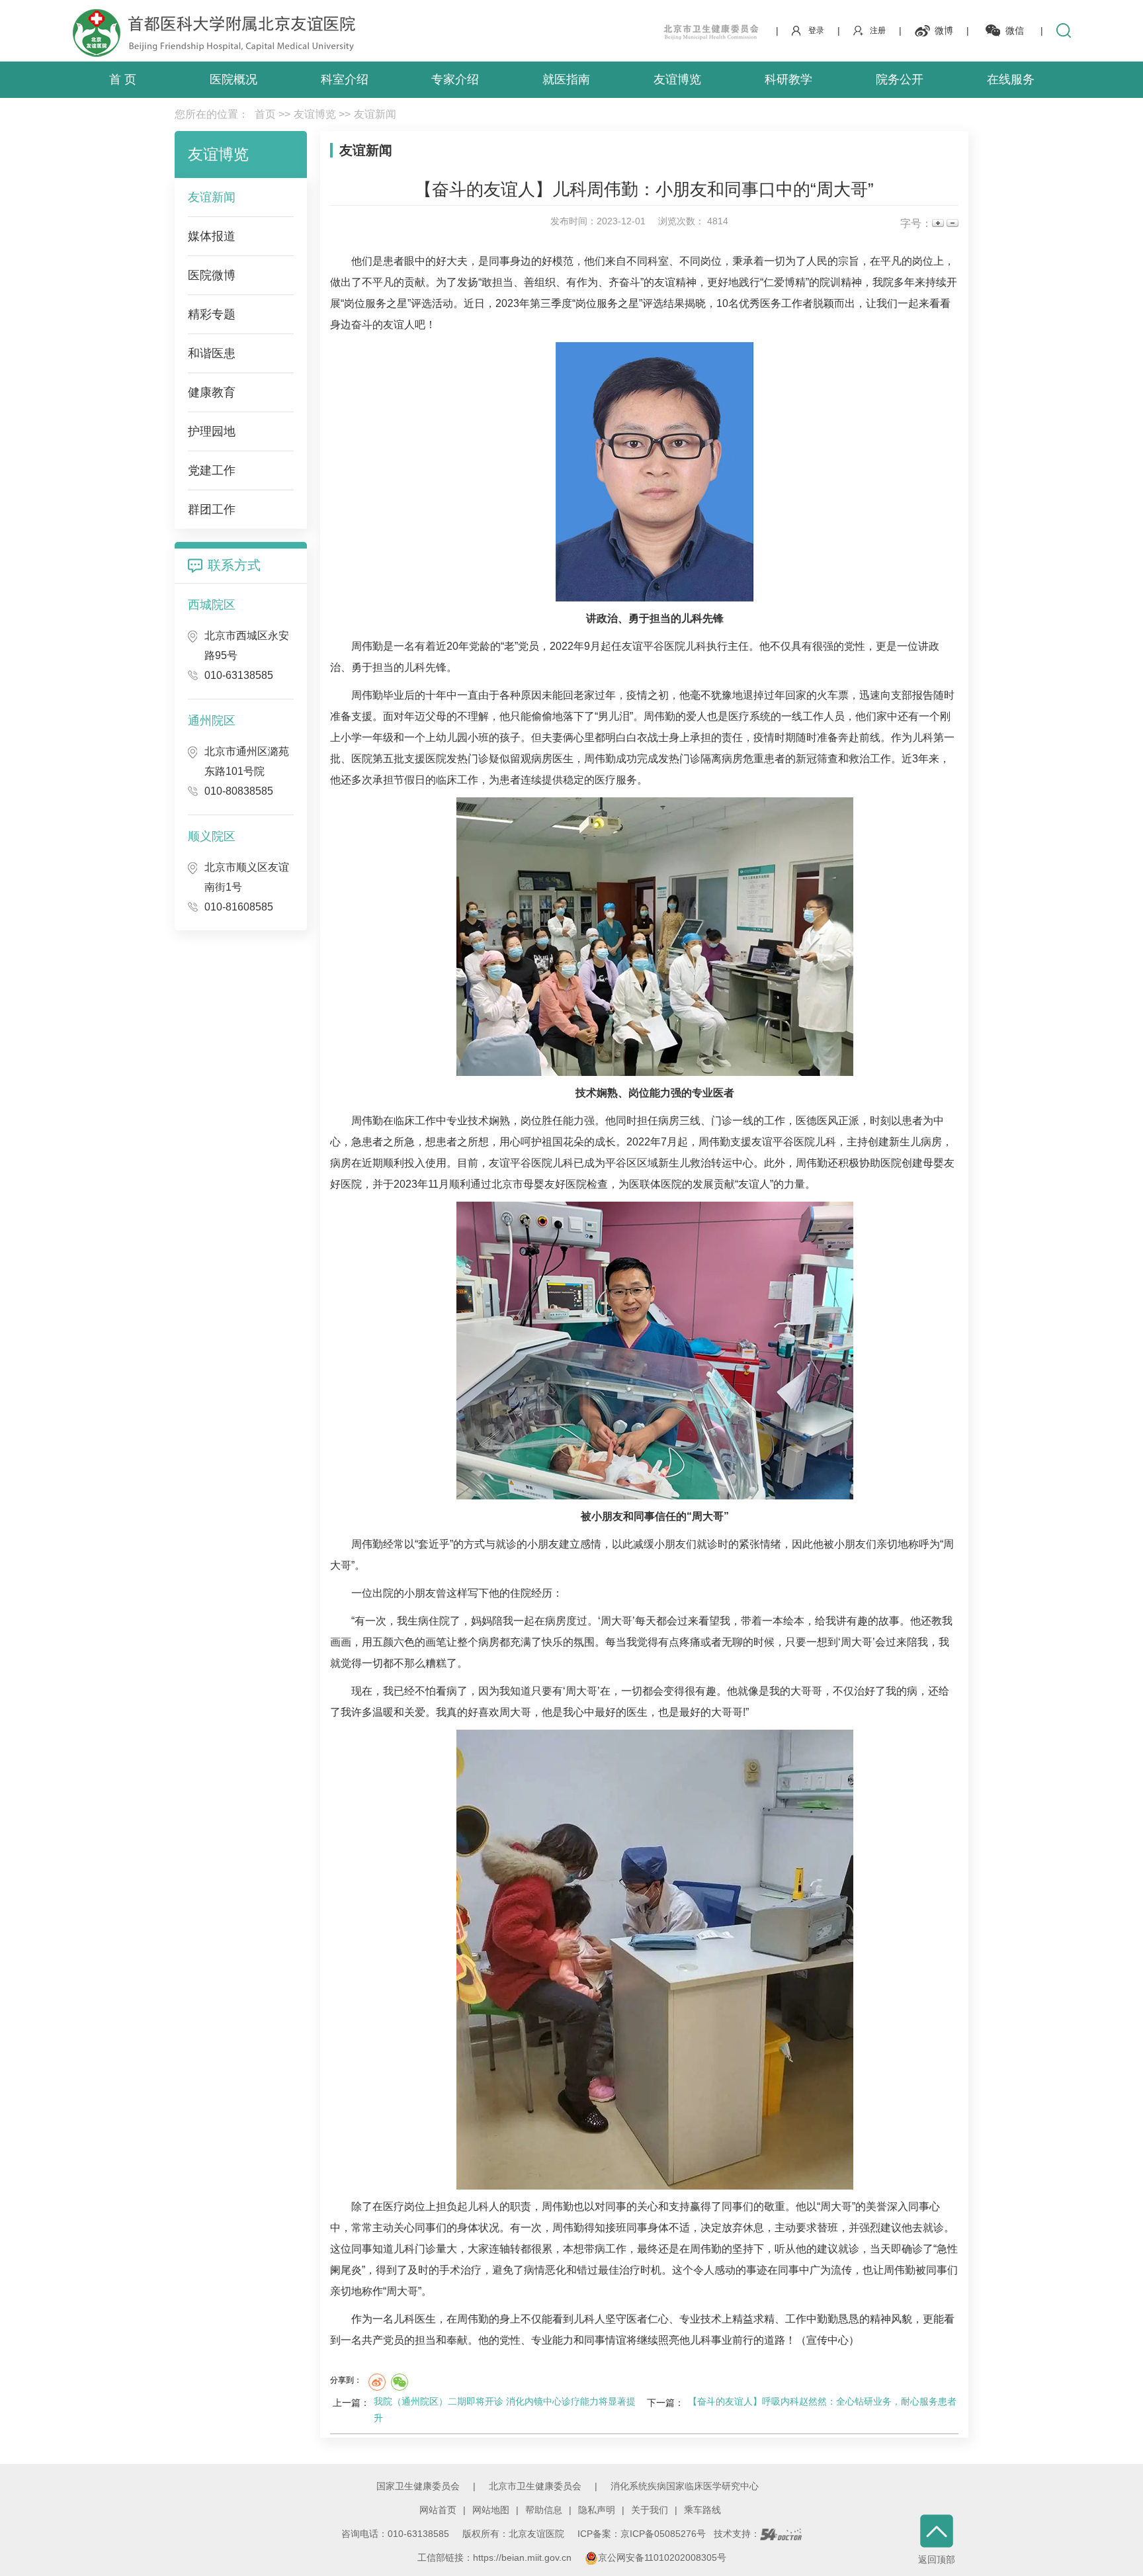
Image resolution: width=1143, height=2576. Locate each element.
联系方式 (234, 565)
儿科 (692, 618)
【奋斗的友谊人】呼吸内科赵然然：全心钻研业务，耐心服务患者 (822, 2401)
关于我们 (650, 2510)
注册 (878, 30)
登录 (816, 30)
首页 (265, 114)
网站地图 (491, 2510)
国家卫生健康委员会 (418, 2486)
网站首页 (438, 2510)
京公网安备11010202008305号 (662, 2557)
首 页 (123, 79)
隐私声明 (597, 2510)
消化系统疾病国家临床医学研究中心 (685, 2486)
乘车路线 (702, 2510)
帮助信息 (544, 2510)
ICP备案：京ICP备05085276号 (642, 2534)
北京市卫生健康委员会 (535, 2486)
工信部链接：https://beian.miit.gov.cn (496, 2557)
